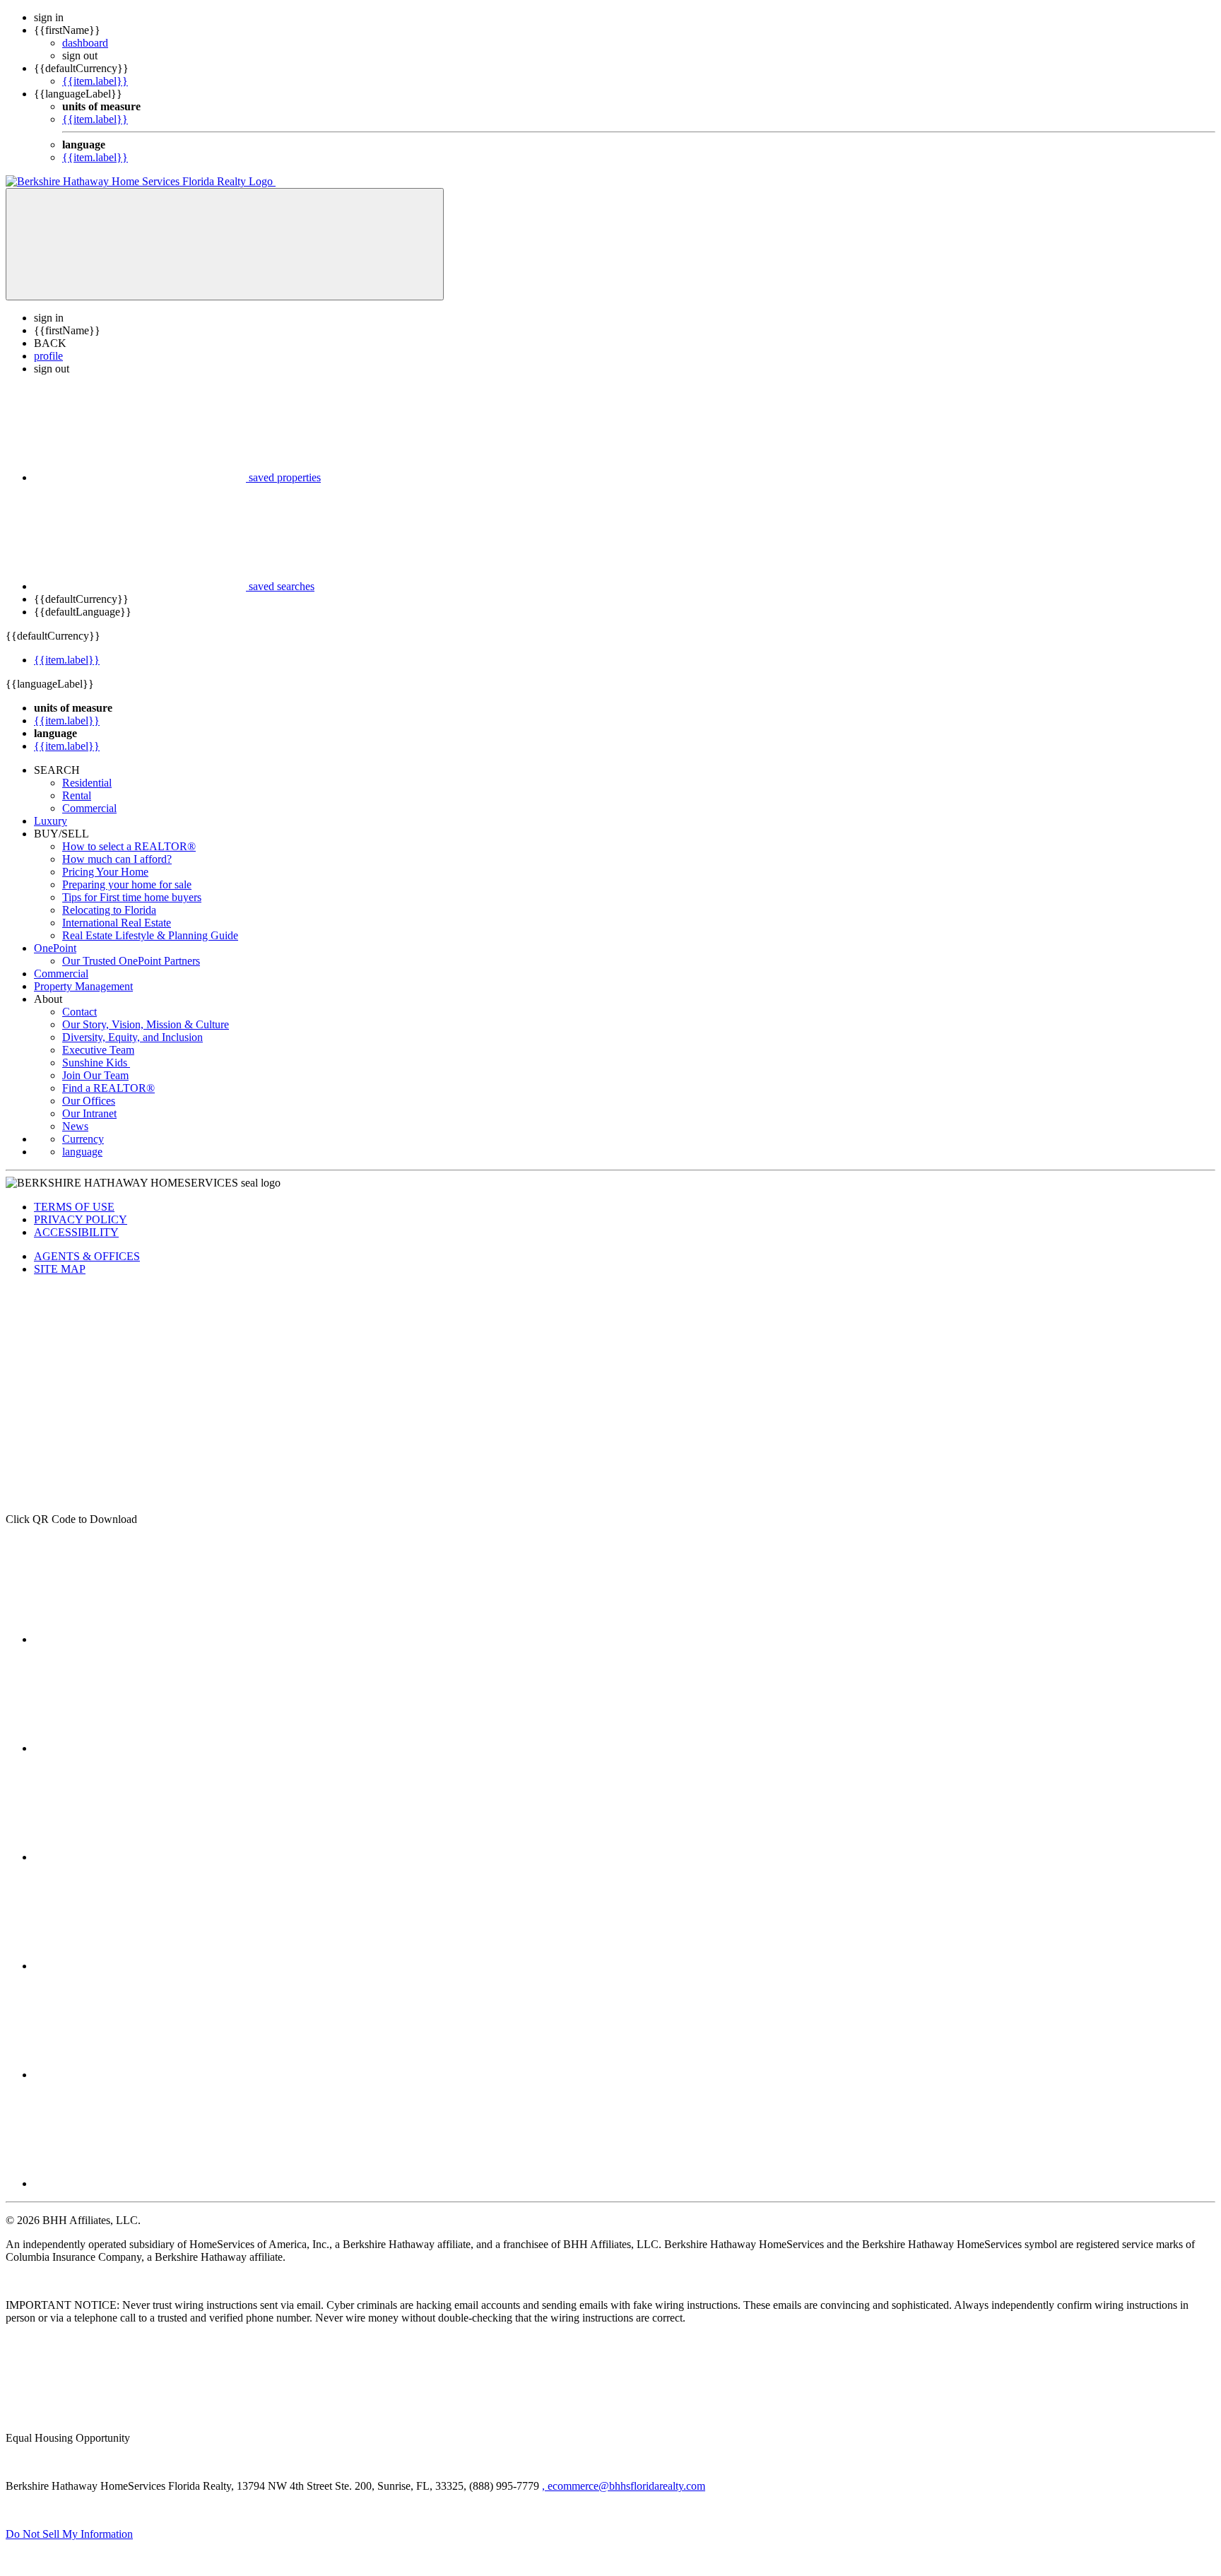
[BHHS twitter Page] (140, 1748)
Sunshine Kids (96, 1063)
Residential (87, 783)
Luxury (51, 821)
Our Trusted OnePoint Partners (131, 961)
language (82, 1152)
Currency (83, 1139)
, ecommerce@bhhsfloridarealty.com (624, 2486)
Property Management (83, 986)
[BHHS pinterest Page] (140, 1857)
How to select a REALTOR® (129, 846)
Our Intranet (89, 1113)
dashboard (85, 43)
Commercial (89, 808)
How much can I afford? (117, 859)
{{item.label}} (95, 81)
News (75, 1126)
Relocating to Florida (109, 910)
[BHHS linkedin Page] (140, 1966)
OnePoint (55, 948)
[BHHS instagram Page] (140, 2183)
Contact (79, 1012)
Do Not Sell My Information (69, 2534)
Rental (77, 795)
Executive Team (98, 1050)
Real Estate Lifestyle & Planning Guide (150, 935)
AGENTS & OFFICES (87, 1256)
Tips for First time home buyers (132, 897)
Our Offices (89, 1101)
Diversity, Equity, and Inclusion (132, 1037)
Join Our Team (95, 1075)
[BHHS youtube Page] (140, 2075)
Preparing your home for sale (127, 884)
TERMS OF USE (74, 1207)
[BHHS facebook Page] (140, 1639)
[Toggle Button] (225, 244)
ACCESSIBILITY (76, 1232)
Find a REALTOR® (108, 1088)
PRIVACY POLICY (81, 1219)
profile (48, 356)
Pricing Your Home (105, 872)
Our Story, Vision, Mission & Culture (146, 1024)
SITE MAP (60, 1269)
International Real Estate (117, 923)
